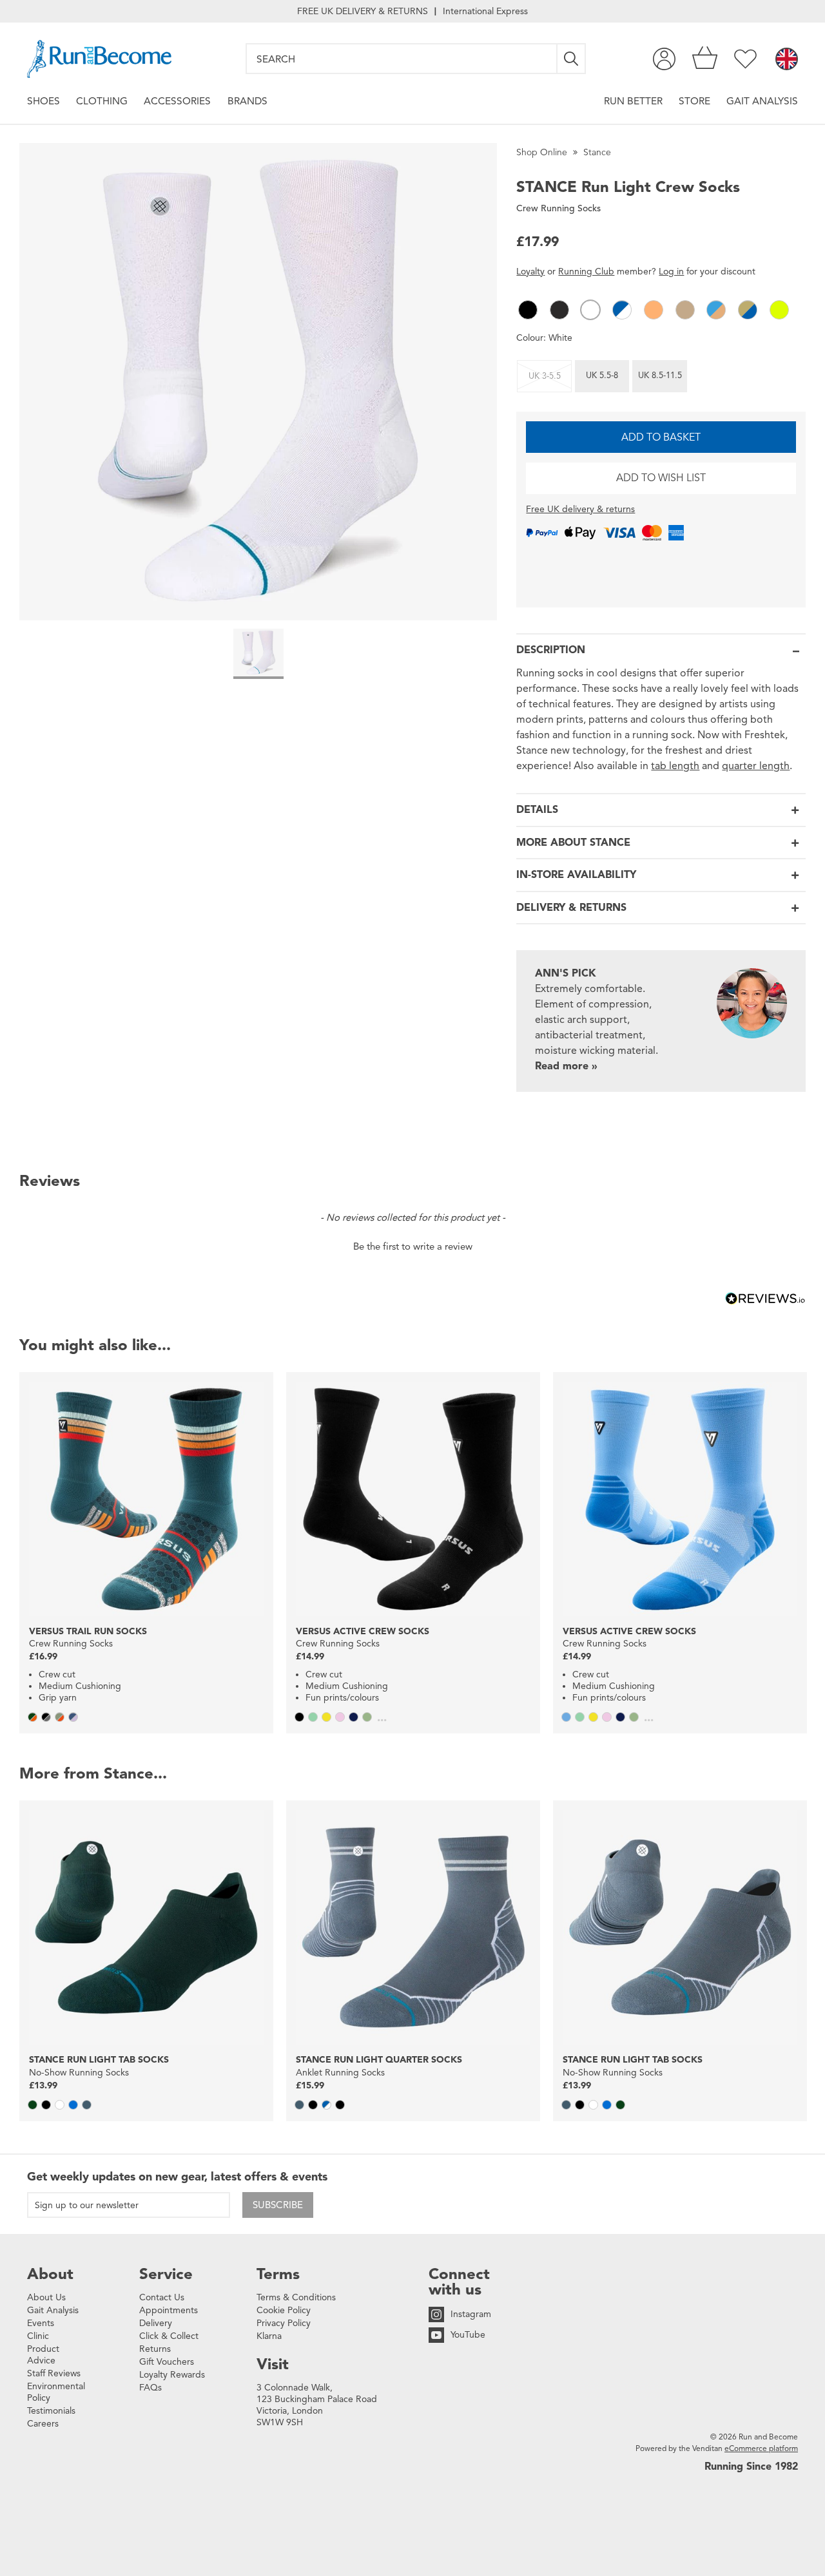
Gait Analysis (762, 101)
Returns (155, 2349)
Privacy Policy (284, 2323)
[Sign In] (664, 59)
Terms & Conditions (296, 2297)
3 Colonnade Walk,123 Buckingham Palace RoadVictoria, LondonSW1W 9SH (317, 2405)
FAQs (150, 2388)
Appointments (169, 2310)
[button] (528, 310)
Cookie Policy (284, 2310)
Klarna (269, 2336)
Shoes (44, 101)
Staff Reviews (54, 2373)
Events (41, 2323)
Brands (247, 101)
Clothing (102, 101)
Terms (278, 2274)
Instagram (471, 2314)
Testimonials (51, 2411)
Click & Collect (169, 2336)
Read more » (566, 1066)
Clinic (38, 2336)
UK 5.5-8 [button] (602, 376)
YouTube (468, 2335)
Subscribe (278, 2205)
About (50, 2274)
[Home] (99, 59)
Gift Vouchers (167, 2362)
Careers (43, 2424)
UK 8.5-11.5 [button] (660, 376)
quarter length (756, 766)
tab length (675, 766)
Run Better (633, 101)
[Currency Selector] (787, 60)
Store (694, 101)
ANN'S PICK (566, 973)
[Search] (572, 59)
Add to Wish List (661, 478)
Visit (273, 2364)
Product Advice (43, 2355)
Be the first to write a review (413, 1246)
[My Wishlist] (745, 59)
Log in (671, 272)
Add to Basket (661, 437)
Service (166, 2274)
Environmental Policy (56, 2392)
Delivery (156, 2323)
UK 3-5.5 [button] (545, 376)
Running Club (586, 272)
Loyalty (530, 272)
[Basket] (705, 59)
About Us (46, 2297)
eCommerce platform (761, 2448)
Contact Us (162, 2297)
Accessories (177, 101)
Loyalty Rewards (172, 2375)
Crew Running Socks (558, 208)
